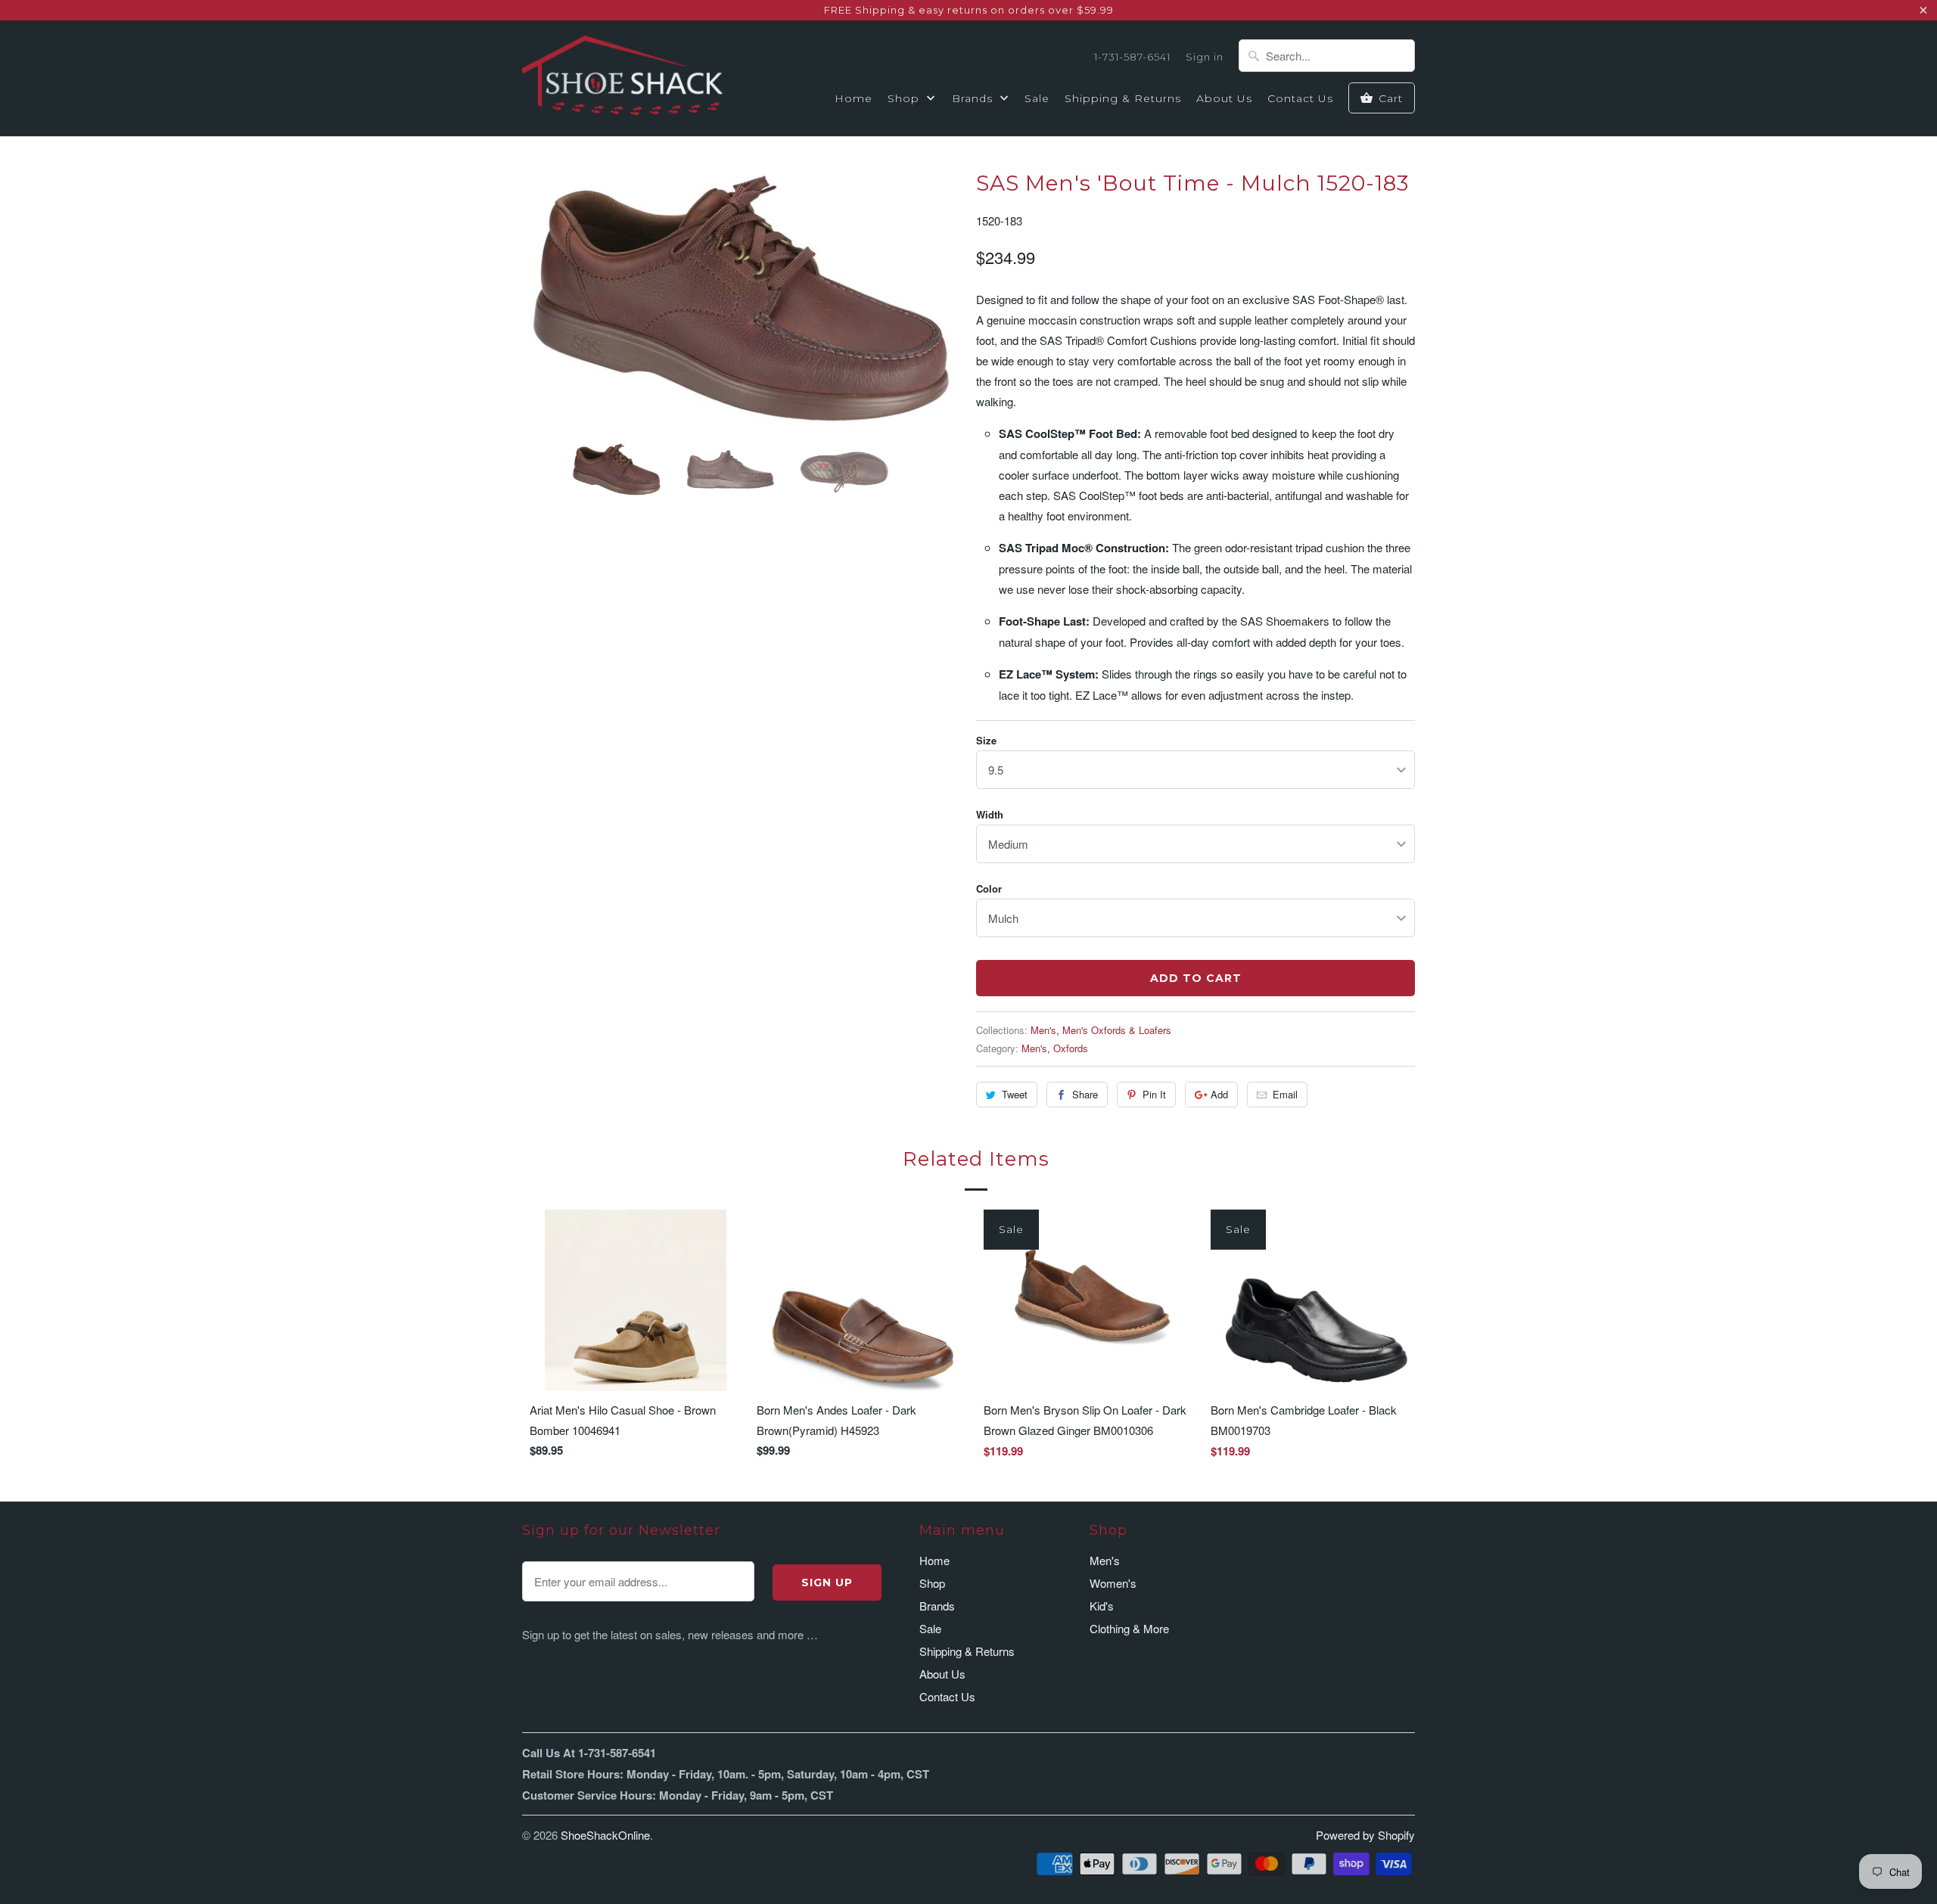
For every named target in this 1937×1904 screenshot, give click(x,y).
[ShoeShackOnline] (622, 78)
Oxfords (1071, 1048)
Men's (1043, 1030)
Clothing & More (1129, 1628)
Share (1085, 1094)
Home (853, 98)
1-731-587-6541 (1132, 57)
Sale (1037, 98)
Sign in (1205, 57)
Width (990, 814)
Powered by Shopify (1365, 1835)
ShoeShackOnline (605, 1835)
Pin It (1154, 1094)
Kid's (1102, 1606)
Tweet (1015, 1094)
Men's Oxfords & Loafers (1117, 1030)
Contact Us (1300, 98)
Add (1219, 1094)
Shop (905, 98)
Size (986, 740)
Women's (1113, 1583)
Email (1285, 1094)
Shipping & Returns (1123, 98)
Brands (974, 98)
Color (989, 888)
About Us (1224, 98)
